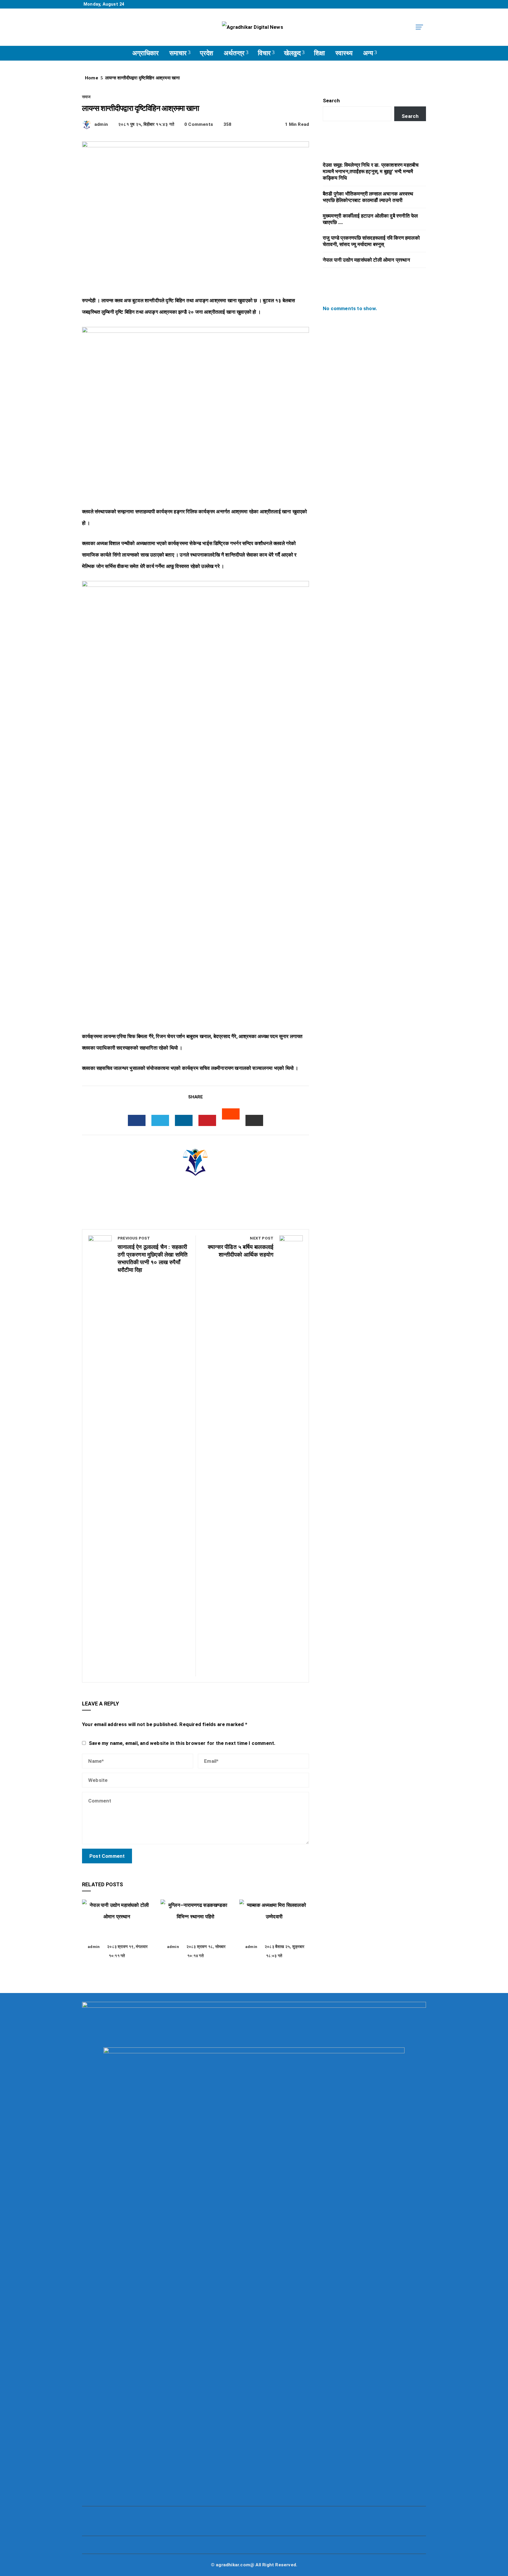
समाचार (178, 53)
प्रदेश (207, 53)
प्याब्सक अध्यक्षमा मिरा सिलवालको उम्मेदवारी (274, 1933)
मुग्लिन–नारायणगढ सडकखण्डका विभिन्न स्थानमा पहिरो (195, 1933)
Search (331, 101)
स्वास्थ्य (344, 53)
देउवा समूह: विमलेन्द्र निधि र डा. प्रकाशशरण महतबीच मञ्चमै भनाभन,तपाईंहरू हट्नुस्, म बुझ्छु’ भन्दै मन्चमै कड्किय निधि (371, 171)
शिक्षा (319, 53)
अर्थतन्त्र (234, 53)
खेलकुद (292, 53)
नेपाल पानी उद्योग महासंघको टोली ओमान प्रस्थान (117, 1933)
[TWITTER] (160, 1120)
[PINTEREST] (207, 1120)
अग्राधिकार (146, 53)
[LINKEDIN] (184, 1120)
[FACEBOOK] (137, 1120)
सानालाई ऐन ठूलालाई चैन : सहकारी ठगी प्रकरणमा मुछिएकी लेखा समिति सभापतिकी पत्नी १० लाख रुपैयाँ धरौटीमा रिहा (153, 1255)
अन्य (368, 53)
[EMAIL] (254, 1120)
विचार (264, 53)
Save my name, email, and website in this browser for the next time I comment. (182, 1743)
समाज (86, 97)
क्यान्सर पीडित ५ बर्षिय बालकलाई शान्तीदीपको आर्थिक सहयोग (241, 1247)
